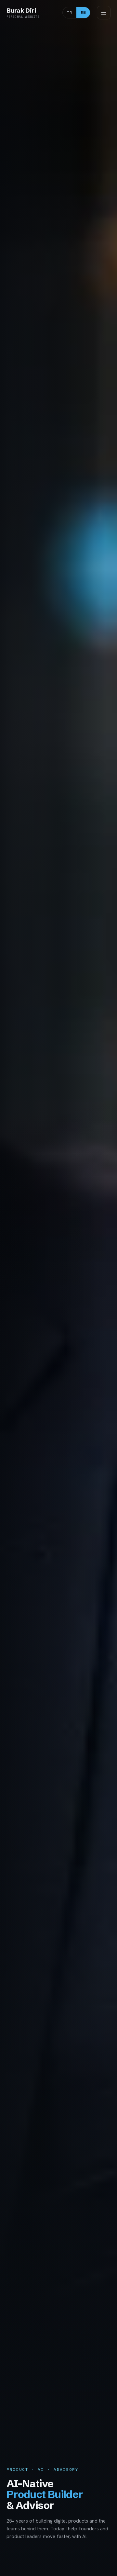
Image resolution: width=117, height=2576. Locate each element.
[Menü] (104, 13)
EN (83, 12)
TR (70, 12)
